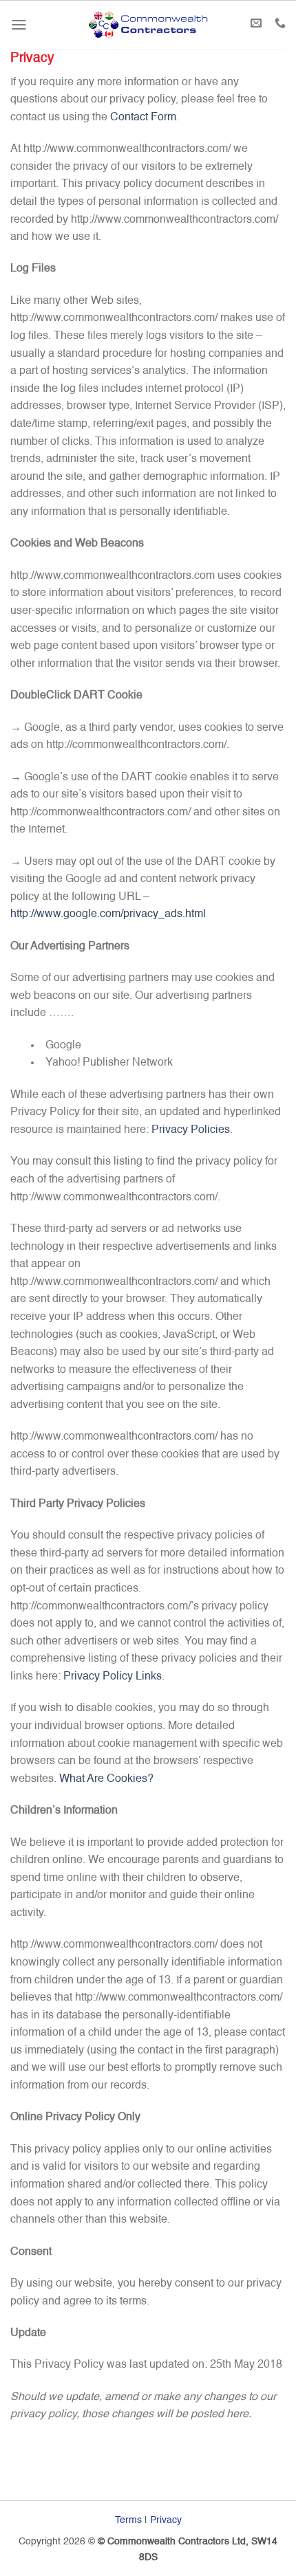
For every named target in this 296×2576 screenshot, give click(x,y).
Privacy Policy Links (113, 1677)
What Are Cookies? (106, 1779)
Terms (128, 2520)
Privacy (166, 2520)
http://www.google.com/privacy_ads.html (108, 914)
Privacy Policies (191, 1130)
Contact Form (143, 118)
